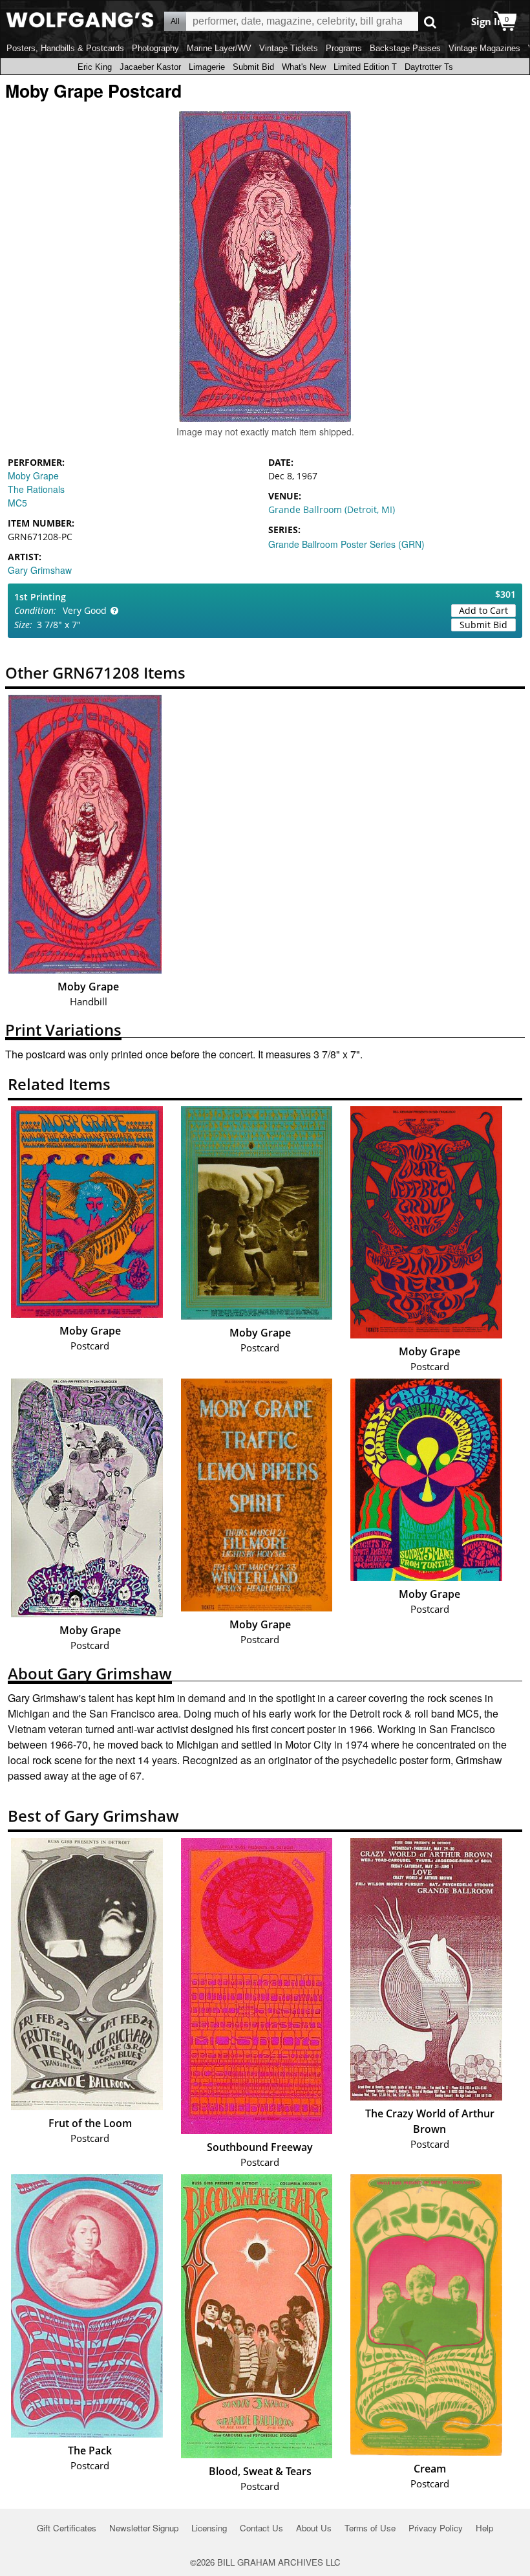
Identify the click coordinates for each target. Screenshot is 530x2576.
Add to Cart (483, 610)
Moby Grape (33, 475)
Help (484, 2528)
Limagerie (207, 67)
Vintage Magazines (484, 48)
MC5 (17, 503)
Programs (344, 48)
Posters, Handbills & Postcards (65, 48)
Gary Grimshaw (40, 570)
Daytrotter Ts (429, 67)
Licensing (209, 2528)
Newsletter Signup (144, 2528)
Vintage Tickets (289, 48)
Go (430, 22)
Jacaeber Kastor (150, 67)
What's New (304, 67)
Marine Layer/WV (219, 48)
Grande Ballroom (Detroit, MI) (332, 509)
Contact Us (261, 2528)
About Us (314, 2528)
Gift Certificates (67, 2528)
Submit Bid (253, 67)
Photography (155, 48)
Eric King (95, 67)
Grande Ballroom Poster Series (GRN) (346, 544)
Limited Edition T (365, 67)
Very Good (85, 610)
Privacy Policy (436, 2528)
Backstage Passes (405, 48)
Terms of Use (370, 2528)
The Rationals (36, 489)
